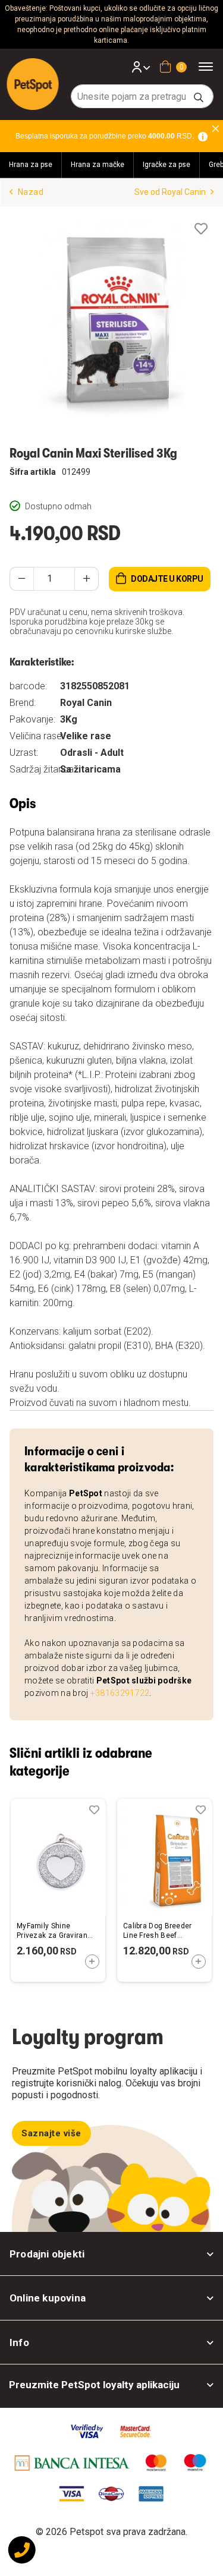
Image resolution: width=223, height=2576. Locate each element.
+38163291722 (120, 1693)
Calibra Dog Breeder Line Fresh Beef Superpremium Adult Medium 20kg (158, 1931)
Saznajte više (51, 2133)
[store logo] (33, 84)
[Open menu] (210, 66)
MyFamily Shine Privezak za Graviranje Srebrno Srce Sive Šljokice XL (55, 1931)
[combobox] (142, 96)
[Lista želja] (201, 229)
